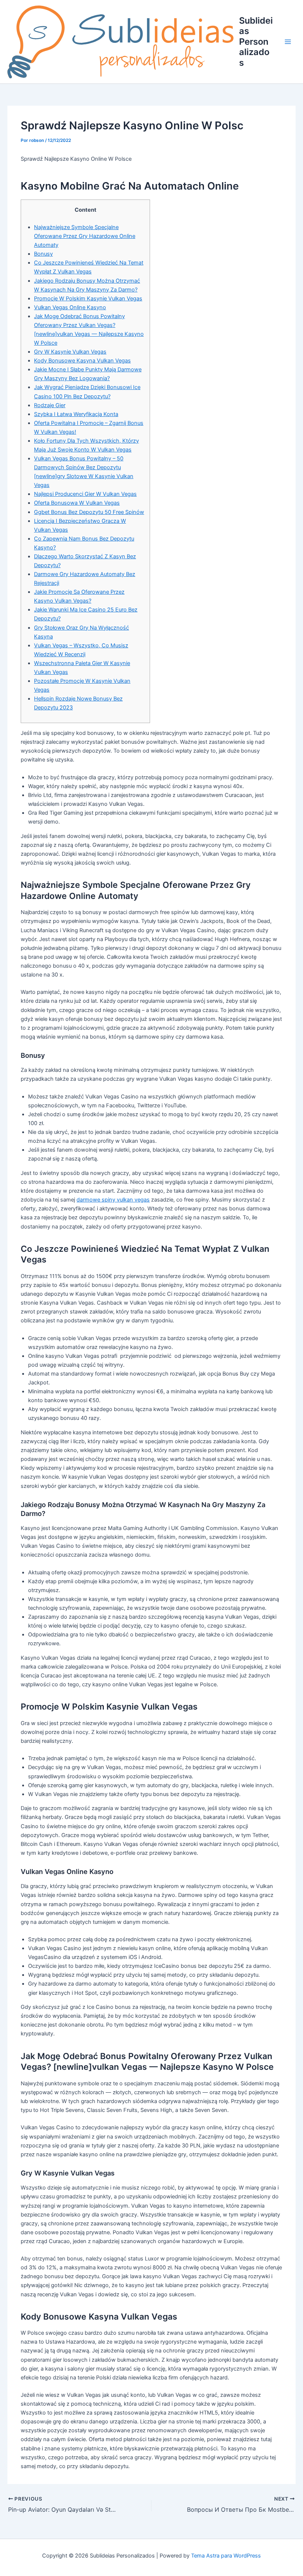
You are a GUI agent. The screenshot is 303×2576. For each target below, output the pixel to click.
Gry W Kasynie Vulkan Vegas (70, 352)
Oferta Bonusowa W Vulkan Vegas (77, 503)
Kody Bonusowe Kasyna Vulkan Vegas (82, 361)
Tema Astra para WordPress (226, 2556)
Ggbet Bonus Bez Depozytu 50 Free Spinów (89, 512)
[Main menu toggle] (288, 42)
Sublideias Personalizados (256, 42)
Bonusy (43, 254)
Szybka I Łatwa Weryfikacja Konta (76, 414)
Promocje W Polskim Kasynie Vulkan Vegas (88, 299)
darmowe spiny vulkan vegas (113, 1200)
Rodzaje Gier (50, 405)
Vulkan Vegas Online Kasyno (70, 307)
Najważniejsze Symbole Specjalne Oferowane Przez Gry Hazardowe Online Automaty (85, 236)
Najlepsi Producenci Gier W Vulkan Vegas (85, 494)
